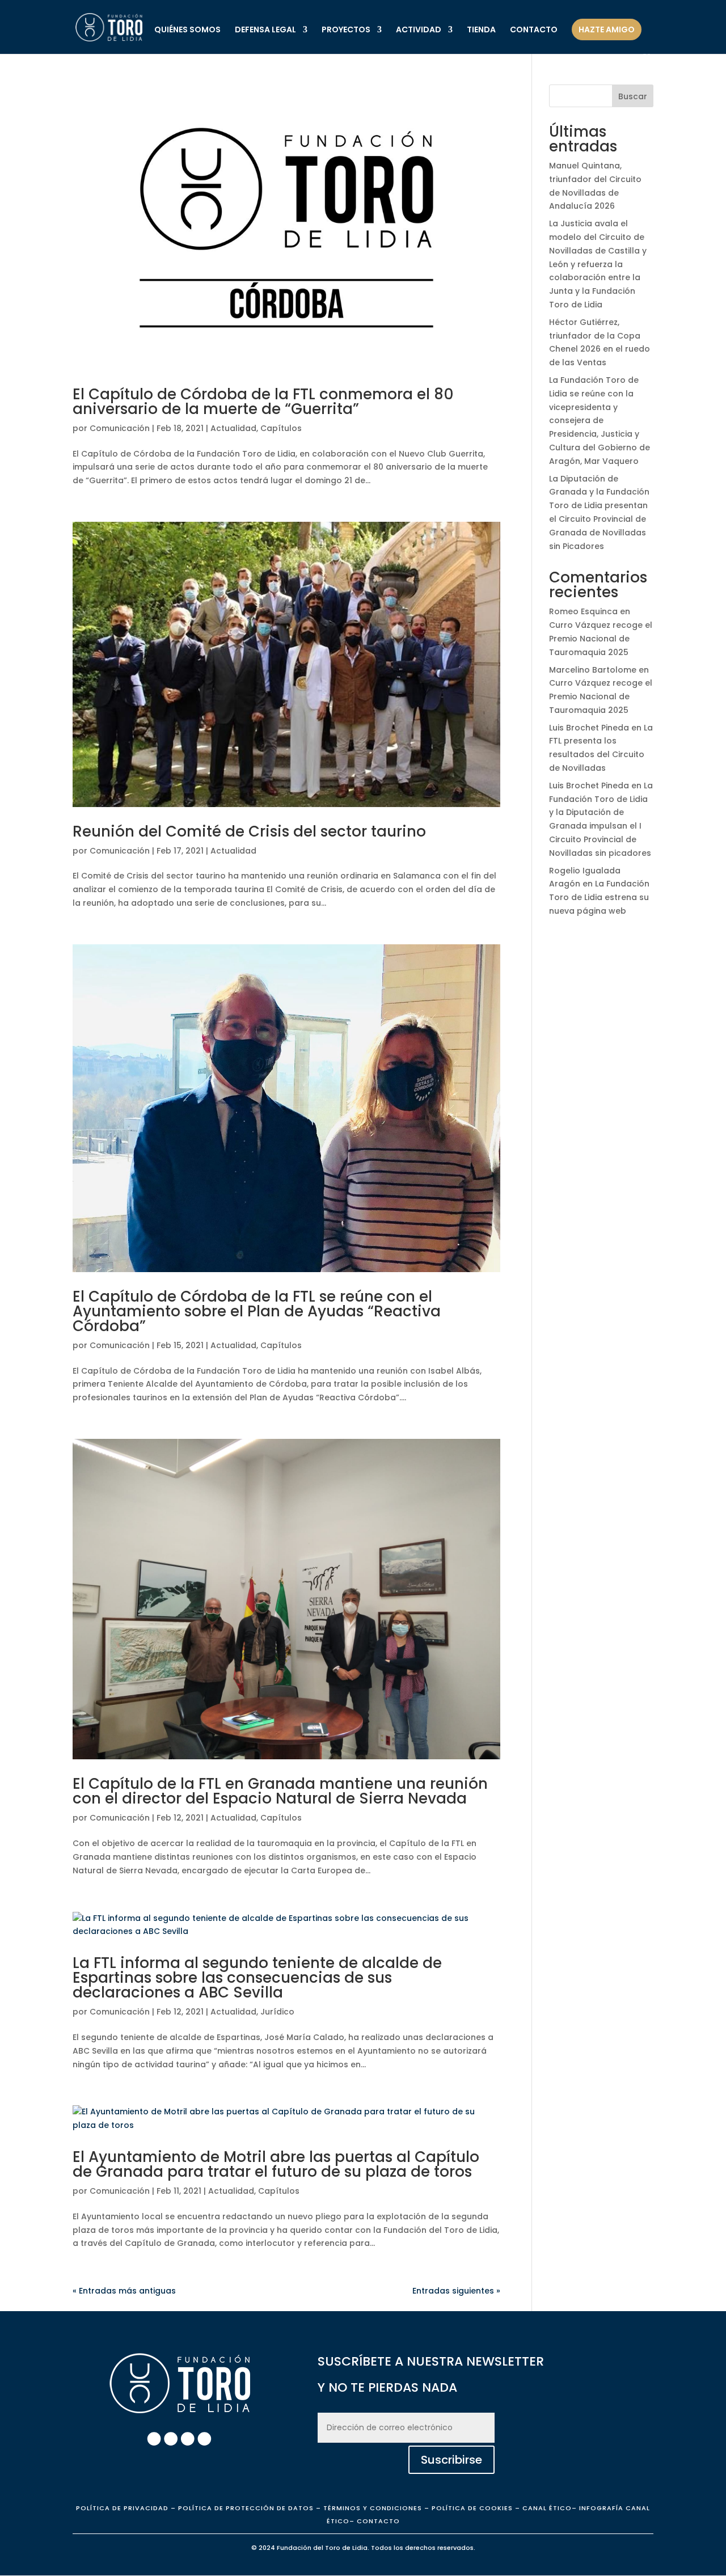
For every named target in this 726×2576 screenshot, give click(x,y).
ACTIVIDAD (419, 30)
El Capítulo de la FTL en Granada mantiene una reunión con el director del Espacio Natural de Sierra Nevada (280, 1791)
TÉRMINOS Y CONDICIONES (373, 2508)
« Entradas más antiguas (124, 2291)
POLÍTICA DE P (122, 2508)
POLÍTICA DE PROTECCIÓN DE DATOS (246, 2508)
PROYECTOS (346, 30)
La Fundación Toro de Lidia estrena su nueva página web (599, 897)
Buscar (633, 96)
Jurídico (277, 2012)
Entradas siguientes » (456, 2291)
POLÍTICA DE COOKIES (471, 2508)
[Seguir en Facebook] (154, 2439)
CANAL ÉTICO (547, 2508)
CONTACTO (534, 30)
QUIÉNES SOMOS (187, 30)
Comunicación (120, 428)
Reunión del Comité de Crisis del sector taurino (249, 831)
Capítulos (281, 428)
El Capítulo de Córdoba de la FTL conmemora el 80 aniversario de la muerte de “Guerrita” (263, 402)
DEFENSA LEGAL (265, 30)
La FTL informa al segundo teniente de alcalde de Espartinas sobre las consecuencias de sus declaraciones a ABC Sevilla (257, 1978)
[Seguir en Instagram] (171, 2439)
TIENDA (481, 30)
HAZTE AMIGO (607, 29)
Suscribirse (451, 2460)
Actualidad (233, 428)
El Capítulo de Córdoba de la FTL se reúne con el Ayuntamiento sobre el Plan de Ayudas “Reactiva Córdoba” (257, 1311)
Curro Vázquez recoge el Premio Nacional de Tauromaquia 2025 (601, 639)
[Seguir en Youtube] (204, 2439)
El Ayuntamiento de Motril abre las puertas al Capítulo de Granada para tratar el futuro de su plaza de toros (276, 2164)
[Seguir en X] (188, 2439)
